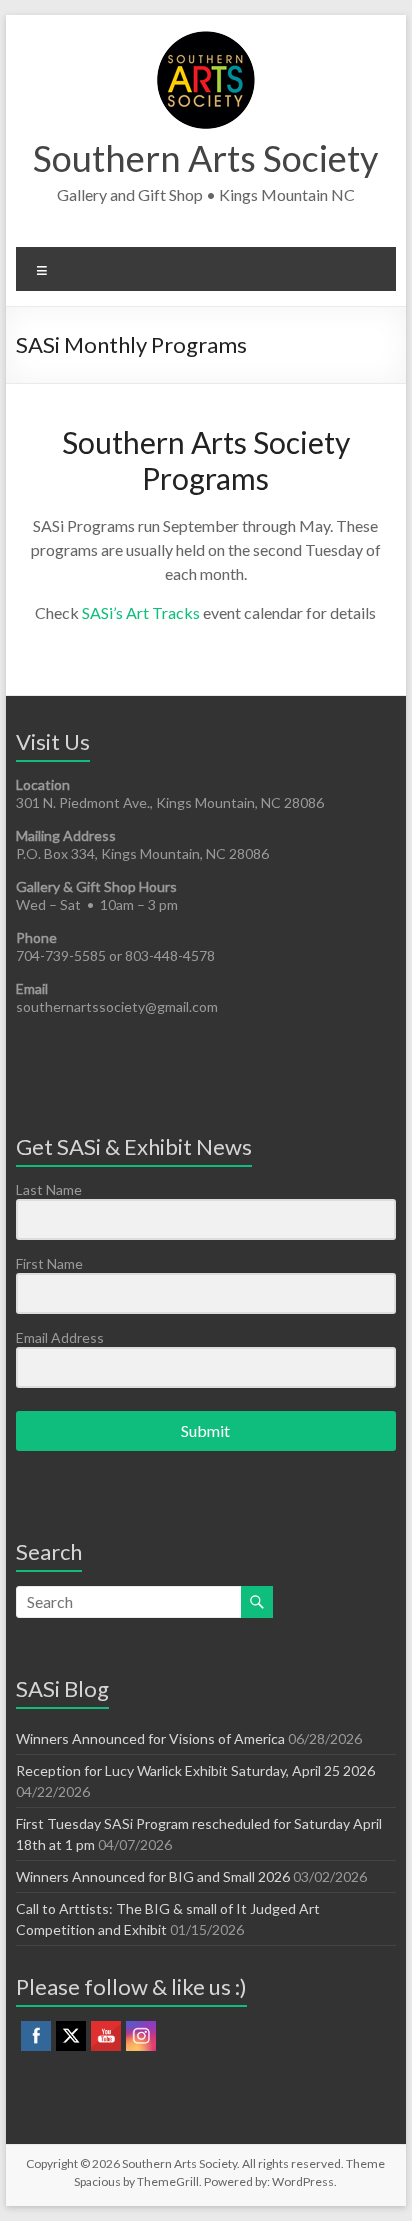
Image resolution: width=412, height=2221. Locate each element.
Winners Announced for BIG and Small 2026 (153, 1876)
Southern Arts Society (205, 158)
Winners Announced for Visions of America (150, 1738)
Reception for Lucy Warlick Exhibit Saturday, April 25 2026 (195, 1770)
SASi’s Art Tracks (141, 612)
